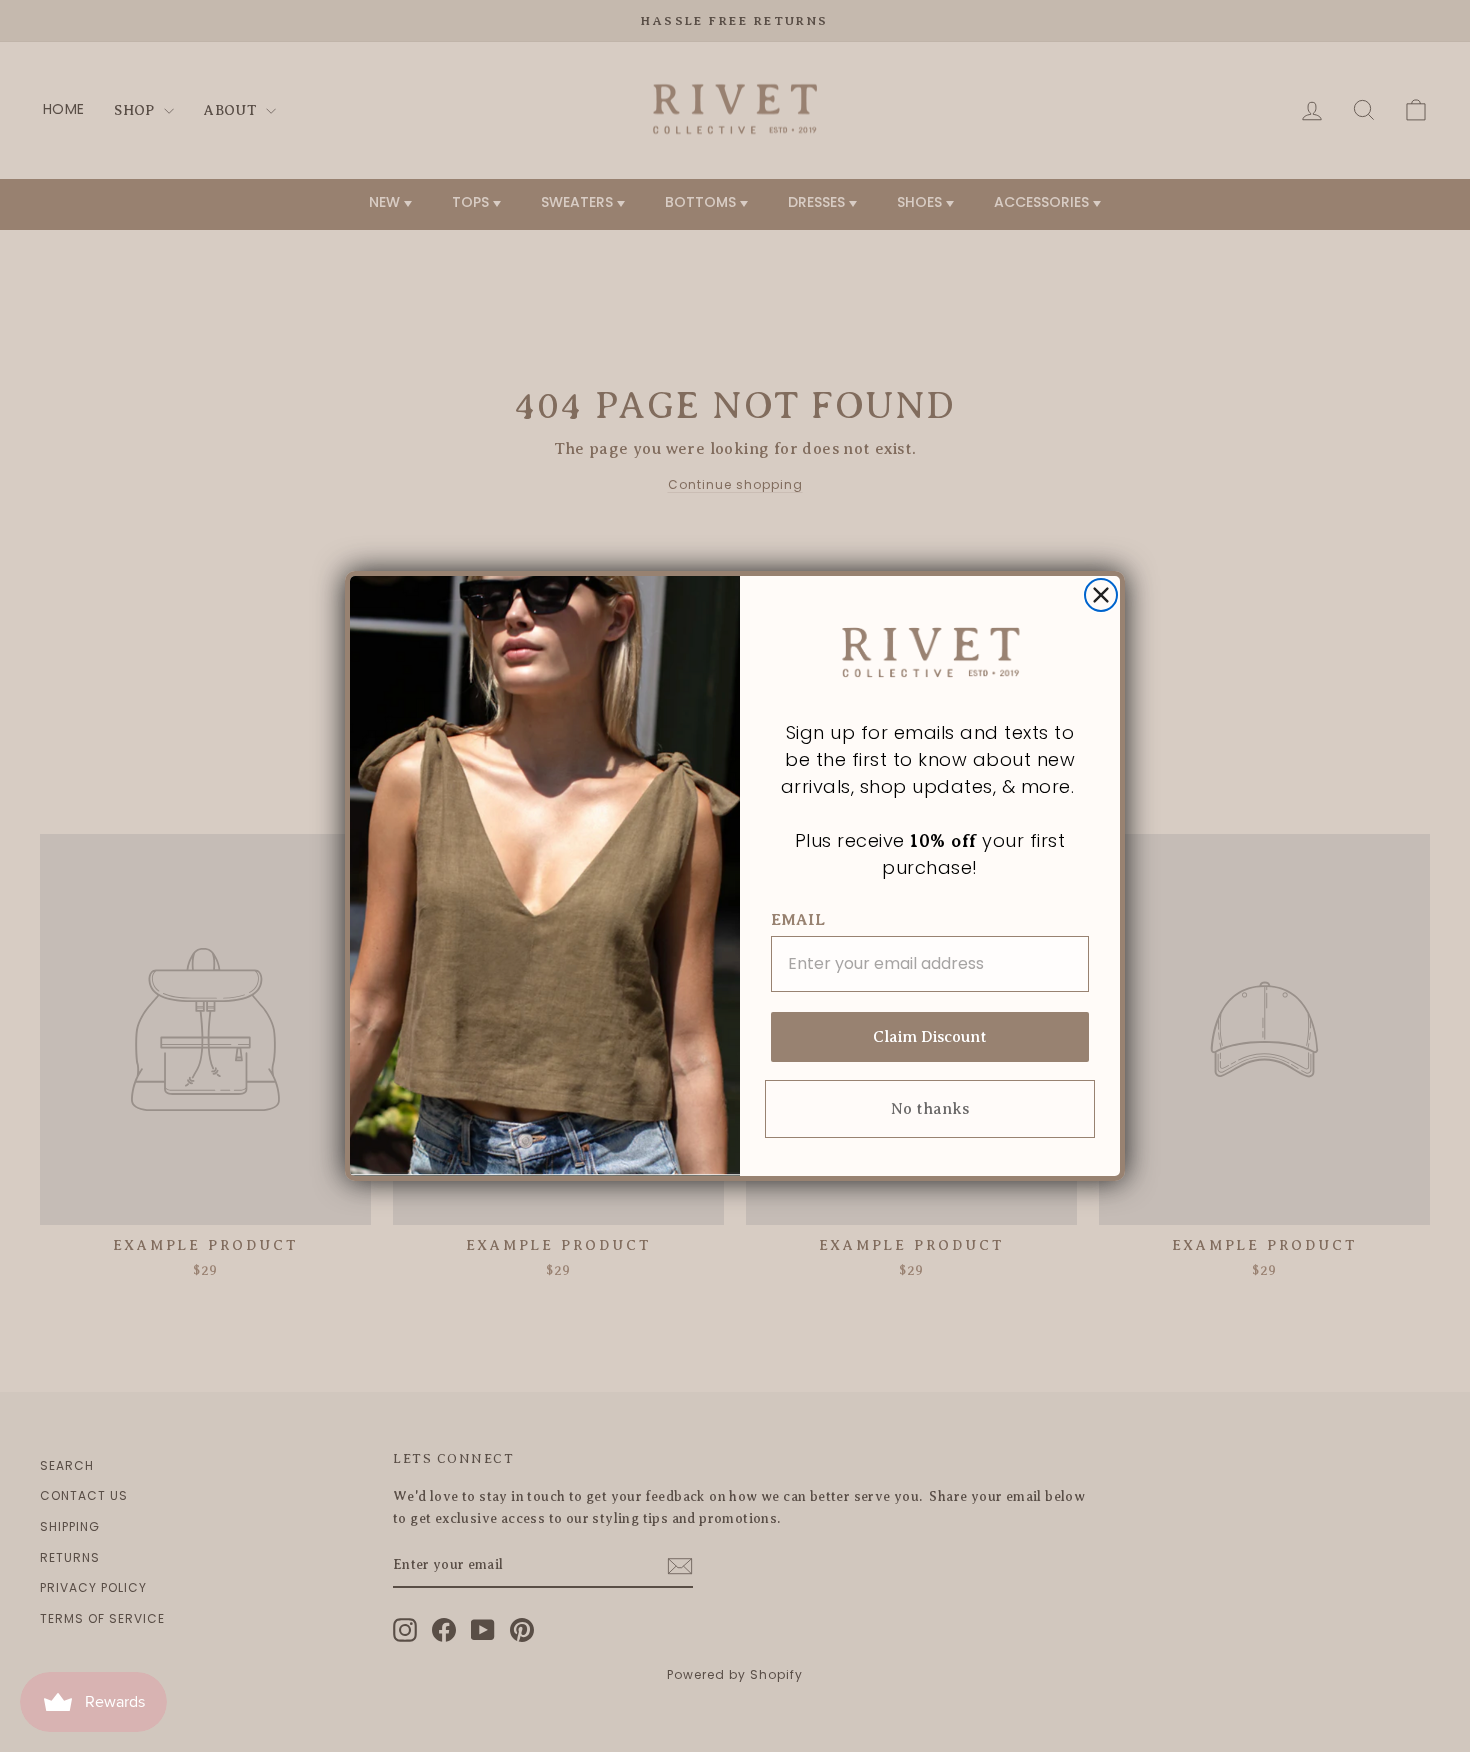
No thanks (930, 1109)
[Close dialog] (1101, 595)
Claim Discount (930, 1037)
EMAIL (798, 920)
